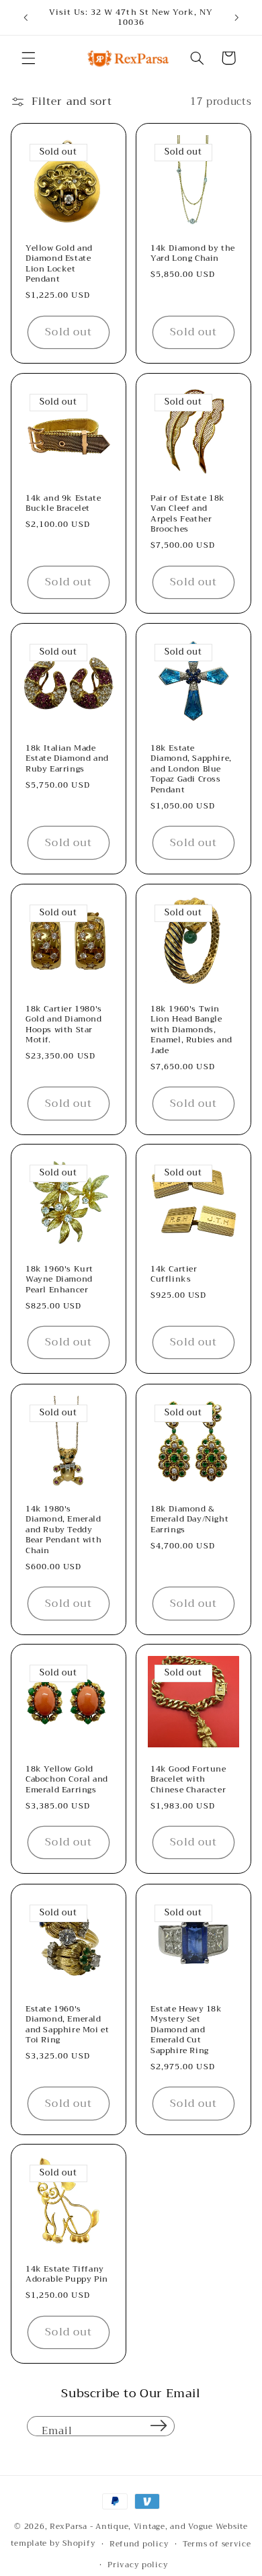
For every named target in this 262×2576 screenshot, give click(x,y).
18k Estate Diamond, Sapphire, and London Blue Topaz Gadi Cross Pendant (191, 770)
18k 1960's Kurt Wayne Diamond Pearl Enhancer (59, 1280)
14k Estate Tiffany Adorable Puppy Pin (67, 2275)
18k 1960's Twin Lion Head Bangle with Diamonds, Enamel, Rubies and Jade (191, 1030)
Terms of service (217, 2544)
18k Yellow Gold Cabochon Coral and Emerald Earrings (67, 1780)
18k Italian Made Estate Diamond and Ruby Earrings (67, 759)
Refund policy (139, 2544)
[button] (28, 58)
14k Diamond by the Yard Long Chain (193, 254)
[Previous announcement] (26, 17)
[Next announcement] (236, 17)
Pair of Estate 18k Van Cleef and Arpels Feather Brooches (188, 514)
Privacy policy (138, 2565)
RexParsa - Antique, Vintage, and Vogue (131, 2526)
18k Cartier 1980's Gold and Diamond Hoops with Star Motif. (64, 1024)
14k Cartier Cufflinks (174, 1275)
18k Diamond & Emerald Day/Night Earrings (189, 1519)
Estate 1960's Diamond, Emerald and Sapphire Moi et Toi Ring (67, 2024)
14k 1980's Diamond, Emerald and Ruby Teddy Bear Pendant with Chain (63, 1530)
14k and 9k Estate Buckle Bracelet (63, 504)
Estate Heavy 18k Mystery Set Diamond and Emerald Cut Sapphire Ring (186, 2030)
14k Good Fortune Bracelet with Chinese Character (188, 1780)
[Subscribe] (159, 2426)
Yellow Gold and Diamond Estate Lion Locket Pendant (59, 264)
